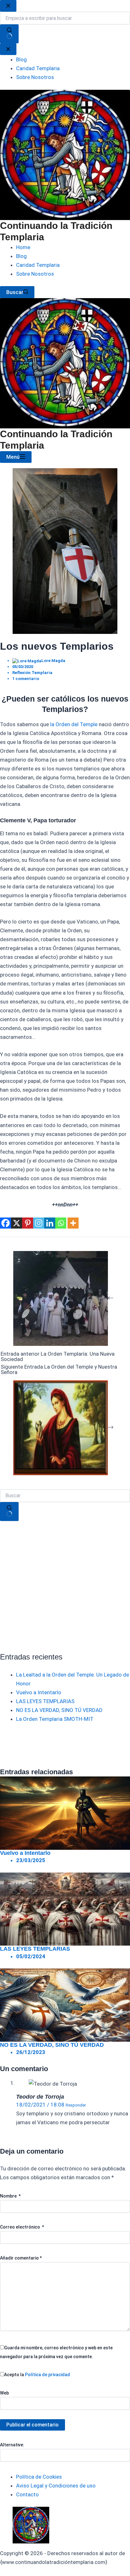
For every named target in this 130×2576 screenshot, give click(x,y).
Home (23, 247)
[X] (17, 1223)
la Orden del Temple (74, 724)
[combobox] (65, 1496)
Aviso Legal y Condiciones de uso (56, 2486)
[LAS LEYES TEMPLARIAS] (65, 1909)
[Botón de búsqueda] (9, 1512)
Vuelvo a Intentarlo (39, 1692)
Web (4, 2393)
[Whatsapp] (61, 1223)
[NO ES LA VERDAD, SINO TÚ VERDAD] (65, 2004)
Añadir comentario (21, 2258)
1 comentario (26, 679)
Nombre (10, 2196)
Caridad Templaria (38, 265)
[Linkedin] (50, 1223)
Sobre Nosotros (35, 274)
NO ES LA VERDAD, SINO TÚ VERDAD (59, 1710)
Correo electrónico (22, 2227)
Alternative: (12, 2445)
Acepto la (37, 2375)
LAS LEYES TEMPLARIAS (45, 1701)
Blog (21, 256)
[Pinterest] (28, 1223)
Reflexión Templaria (32, 673)
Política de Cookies (39, 2477)
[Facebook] (6, 1223)
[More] (73, 1223)
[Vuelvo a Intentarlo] (65, 1812)
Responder (76, 2105)
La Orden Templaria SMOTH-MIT (55, 1719)
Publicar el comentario (32, 2425)
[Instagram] (39, 1223)
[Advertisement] (65, 1586)
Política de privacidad (47, 2375)
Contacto (27, 2494)
